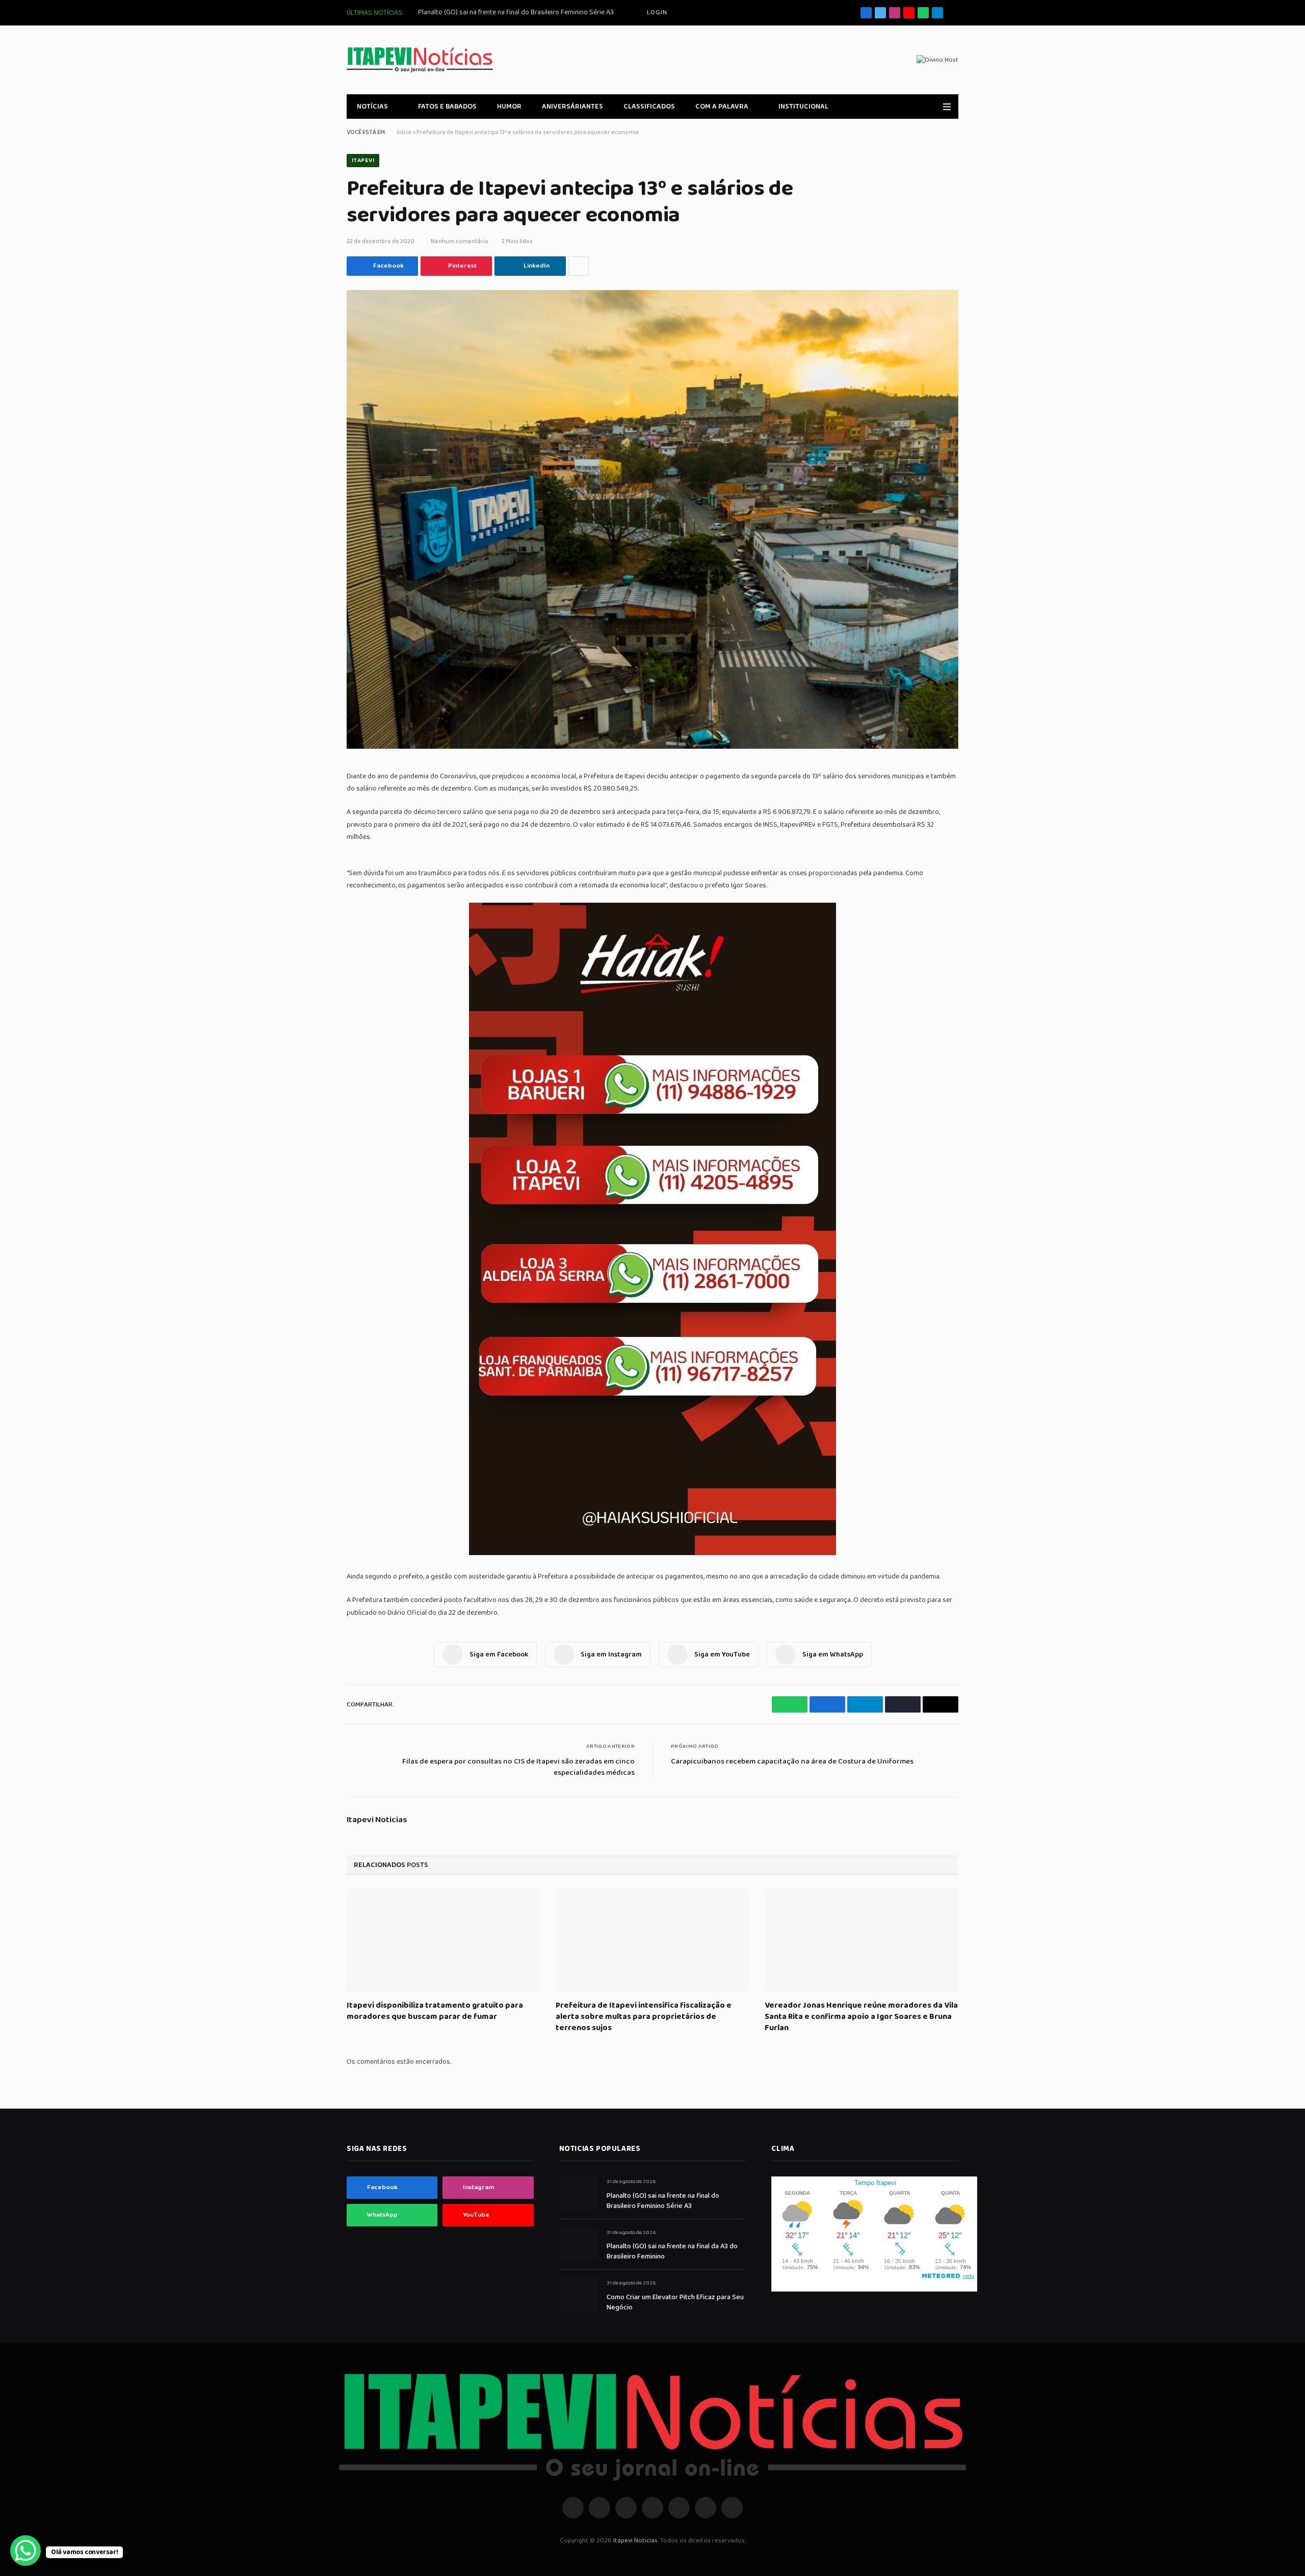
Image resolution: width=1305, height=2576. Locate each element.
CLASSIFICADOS (649, 107)
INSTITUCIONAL (803, 107)
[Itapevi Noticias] (420, 60)
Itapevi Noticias (377, 1820)
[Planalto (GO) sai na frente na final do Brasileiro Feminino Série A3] (578, 2193)
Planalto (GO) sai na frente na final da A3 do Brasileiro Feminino (672, 2251)
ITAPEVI (363, 160)
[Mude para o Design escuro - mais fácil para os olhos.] (932, 107)
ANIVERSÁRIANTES (572, 107)
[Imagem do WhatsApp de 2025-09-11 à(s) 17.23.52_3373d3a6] (652, 1553)
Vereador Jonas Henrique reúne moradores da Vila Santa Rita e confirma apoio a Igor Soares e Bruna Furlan (861, 2017)
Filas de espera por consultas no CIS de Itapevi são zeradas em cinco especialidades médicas (518, 1767)
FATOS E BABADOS (447, 107)
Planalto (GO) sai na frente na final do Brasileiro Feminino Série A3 (516, 12)
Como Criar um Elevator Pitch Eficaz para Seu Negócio (675, 2302)
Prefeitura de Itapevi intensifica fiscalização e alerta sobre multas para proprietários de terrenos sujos (644, 2017)
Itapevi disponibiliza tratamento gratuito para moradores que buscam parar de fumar (435, 2011)
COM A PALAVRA (722, 107)
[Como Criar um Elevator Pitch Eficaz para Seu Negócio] (578, 2294)
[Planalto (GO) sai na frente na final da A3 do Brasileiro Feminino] (578, 2244)
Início (404, 132)
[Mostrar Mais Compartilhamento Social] (579, 266)
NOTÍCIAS (372, 107)
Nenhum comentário (460, 241)
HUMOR (509, 107)
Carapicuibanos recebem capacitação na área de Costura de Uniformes (792, 1762)
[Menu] (947, 107)
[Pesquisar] (955, 13)
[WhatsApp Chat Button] (25, 2551)
